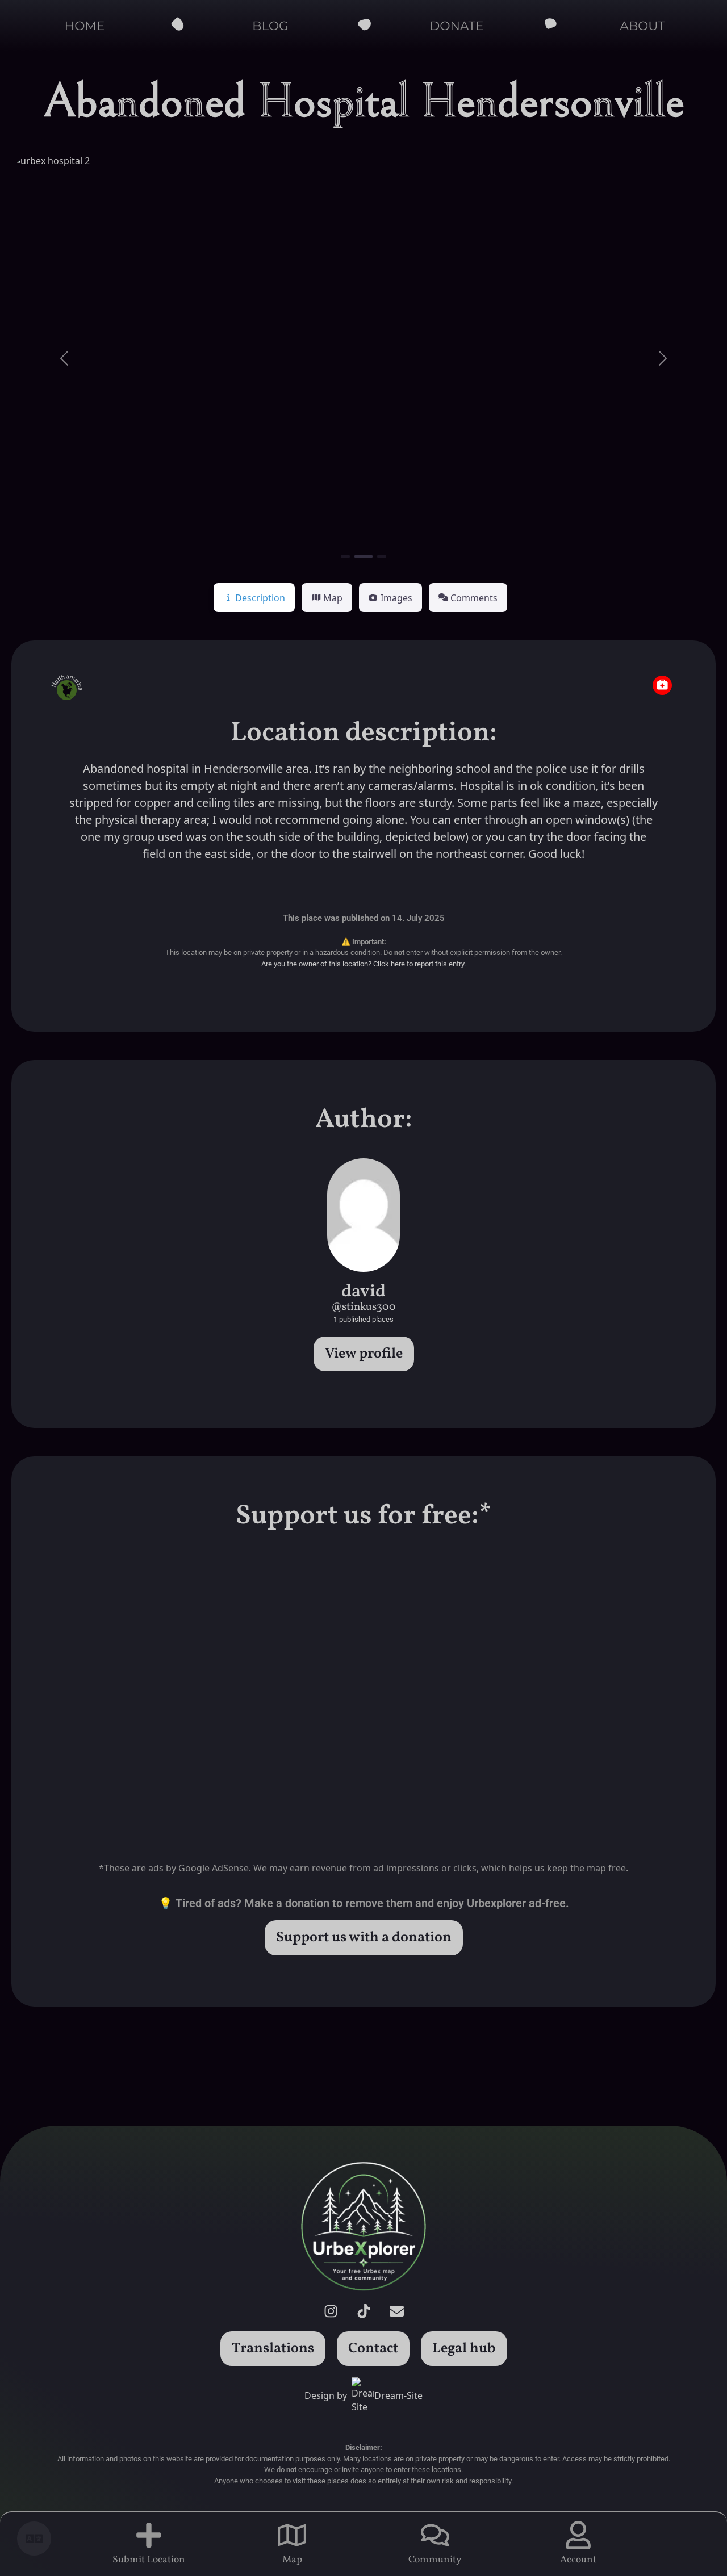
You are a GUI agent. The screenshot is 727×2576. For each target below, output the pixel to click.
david (363, 1292)
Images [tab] (396, 598)
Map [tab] (333, 598)
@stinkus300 (363, 1307)
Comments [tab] (474, 598)
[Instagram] (331, 2311)
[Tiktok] (363, 2311)
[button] (64, 358)
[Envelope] (396, 2311)
